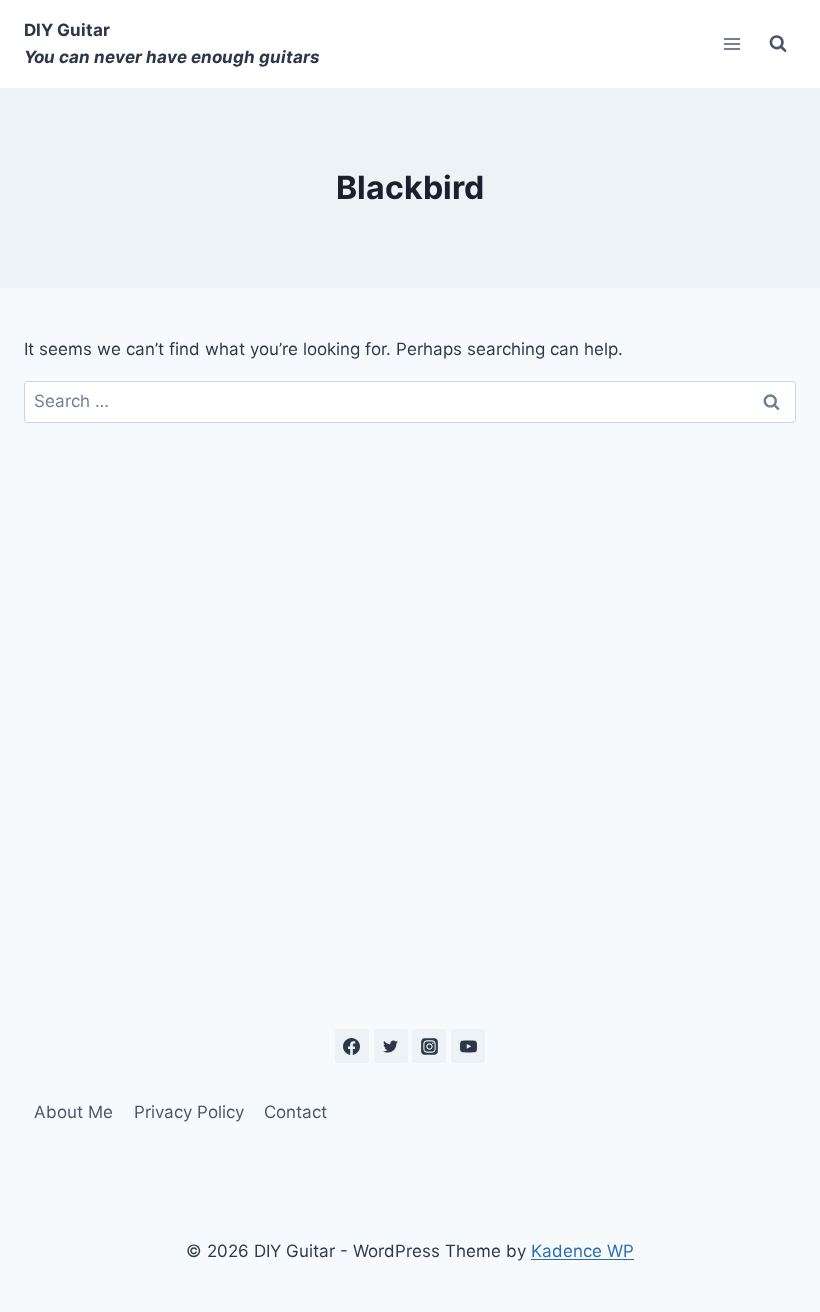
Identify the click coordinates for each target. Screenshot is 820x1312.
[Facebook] (352, 1046)
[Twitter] (391, 1046)
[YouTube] (468, 1046)
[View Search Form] (778, 44)
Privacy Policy (189, 1112)
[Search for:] (410, 401)
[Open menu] (731, 44)
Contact (295, 1112)
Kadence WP (582, 1251)
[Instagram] (429, 1046)
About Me (73, 1112)
